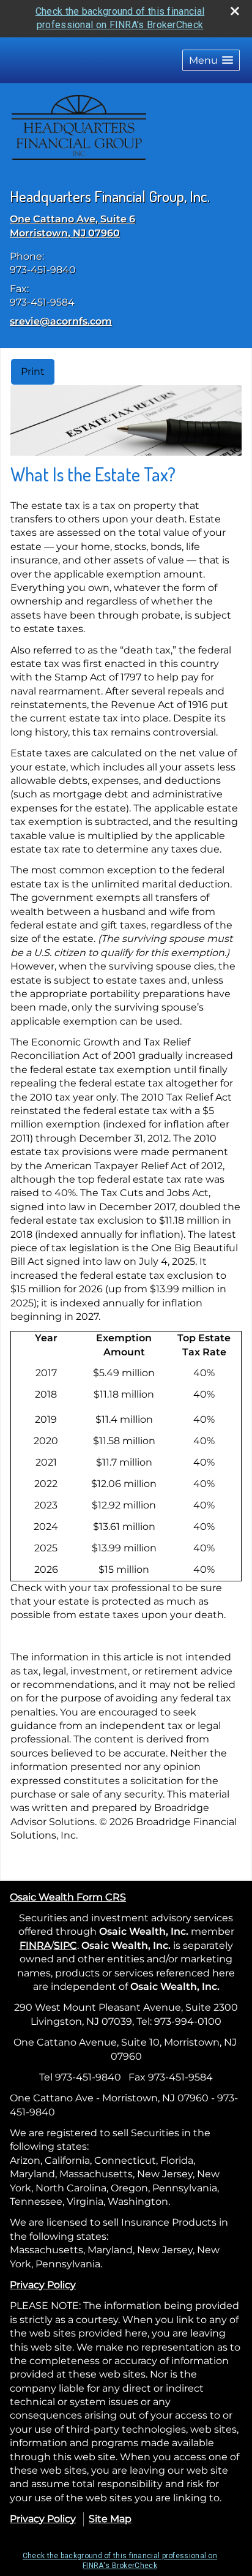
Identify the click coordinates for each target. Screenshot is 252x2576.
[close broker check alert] (235, 11)
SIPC (65, 1945)
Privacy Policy (43, 2285)
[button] (211, 60)
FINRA (35, 1945)
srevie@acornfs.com (61, 321)
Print (33, 371)
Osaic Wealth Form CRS (68, 1897)
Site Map (110, 2519)
